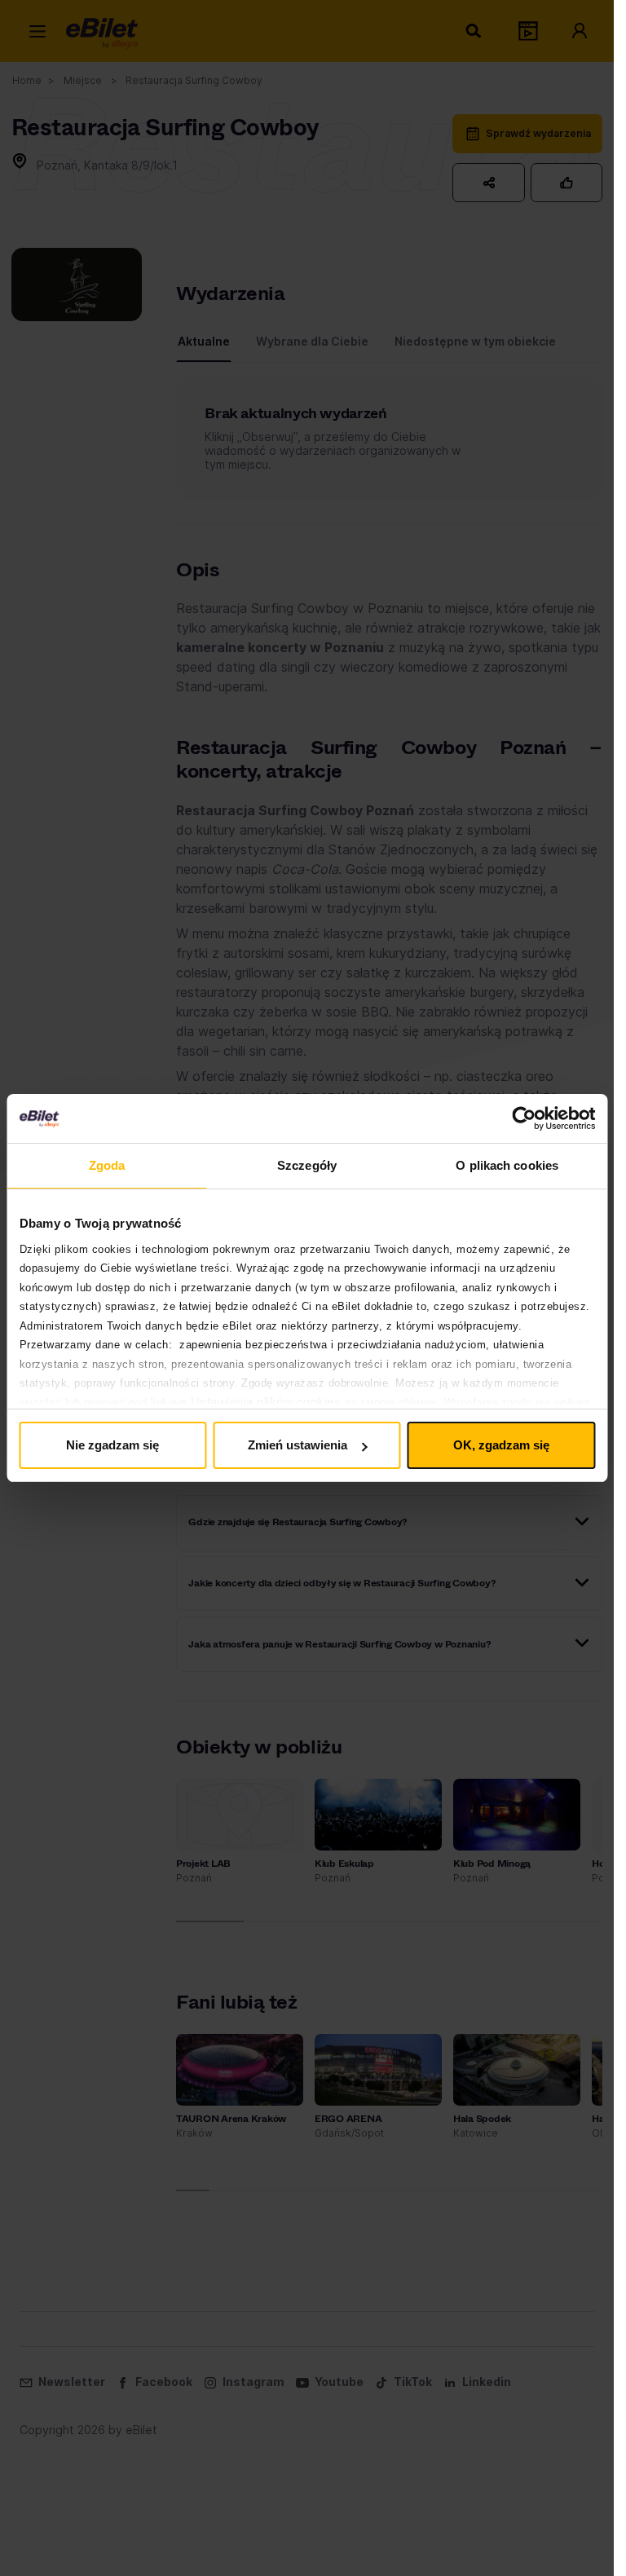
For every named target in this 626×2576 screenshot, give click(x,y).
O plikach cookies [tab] (507, 1165)
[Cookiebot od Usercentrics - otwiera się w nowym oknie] (524, 1118)
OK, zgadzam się (501, 1445)
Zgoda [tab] (107, 1165)
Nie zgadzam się (112, 1445)
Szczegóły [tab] (307, 1165)
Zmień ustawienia (298, 1445)
